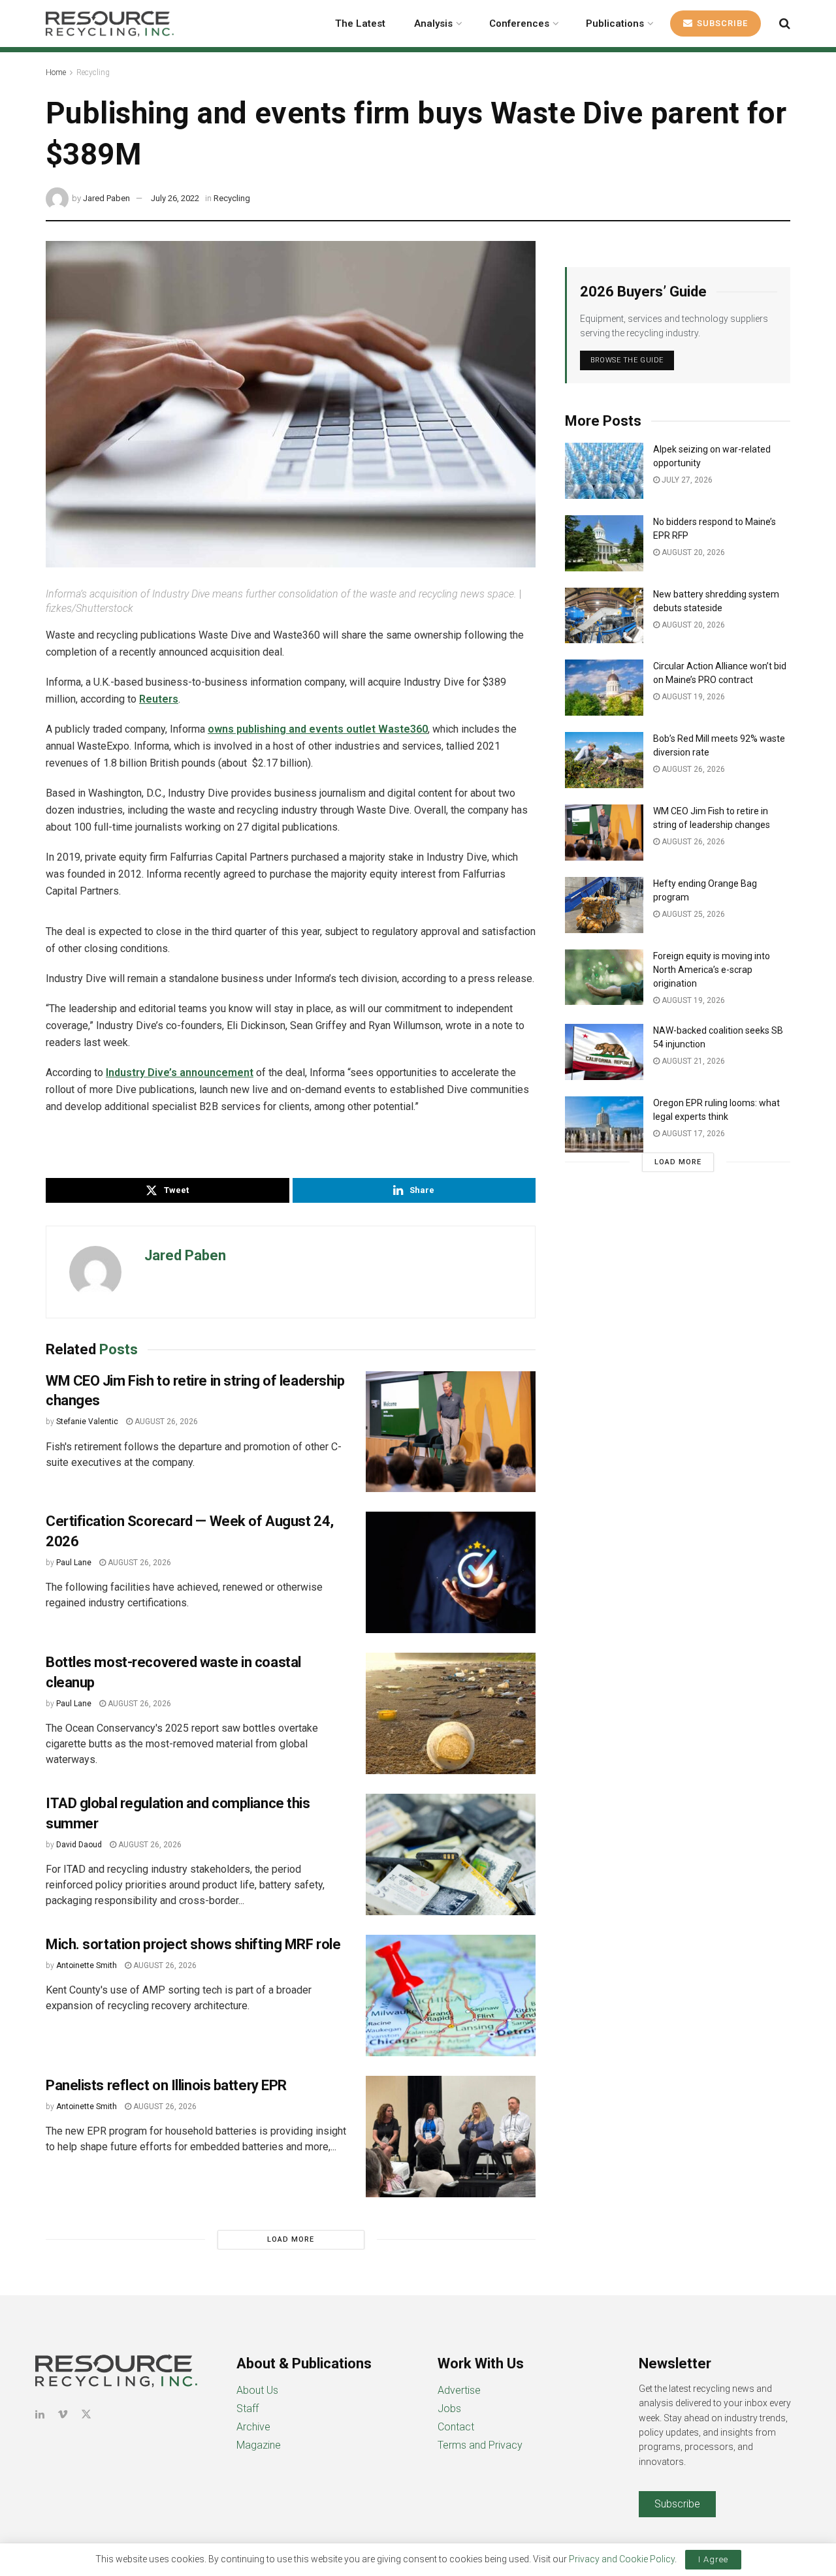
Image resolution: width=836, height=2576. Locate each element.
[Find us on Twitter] (86, 2414)
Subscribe (721, 23)
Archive (253, 2427)
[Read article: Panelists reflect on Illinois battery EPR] (451, 2137)
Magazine (259, 2445)
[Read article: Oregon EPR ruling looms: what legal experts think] (604, 1124)
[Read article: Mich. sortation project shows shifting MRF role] (451, 1996)
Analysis (433, 24)
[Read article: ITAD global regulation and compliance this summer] (451, 1854)
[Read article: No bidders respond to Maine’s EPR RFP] (604, 543)
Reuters (159, 699)
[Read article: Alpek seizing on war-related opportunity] (604, 471)
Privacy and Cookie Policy (622, 2559)
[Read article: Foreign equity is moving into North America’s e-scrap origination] (604, 978)
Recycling (93, 72)
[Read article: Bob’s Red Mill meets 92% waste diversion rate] (604, 760)
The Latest (360, 24)
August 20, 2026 (692, 552)
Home (56, 72)
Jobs (449, 2409)
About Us (257, 2390)
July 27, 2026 (686, 480)
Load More (291, 2239)
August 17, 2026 (692, 1134)
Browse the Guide (627, 360)
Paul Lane (74, 1563)
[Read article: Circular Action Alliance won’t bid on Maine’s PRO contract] (604, 688)
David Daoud (79, 1845)
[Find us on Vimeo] (63, 2414)
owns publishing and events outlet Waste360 (318, 729)
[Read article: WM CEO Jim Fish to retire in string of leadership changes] (451, 1432)
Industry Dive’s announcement (180, 1073)
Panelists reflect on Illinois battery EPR (166, 2085)
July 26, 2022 (175, 198)
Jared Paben (106, 198)
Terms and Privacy (480, 2445)
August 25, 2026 (692, 914)
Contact (456, 2427)
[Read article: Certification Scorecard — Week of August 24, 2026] (451, 1572)
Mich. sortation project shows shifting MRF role (193, 1944)
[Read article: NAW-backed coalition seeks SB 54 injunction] (604, 1052)
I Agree (713, 2559)
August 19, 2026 (692, 697)
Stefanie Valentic (87, 1422)
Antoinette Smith (87, 1965)
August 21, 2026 (692, 1061)
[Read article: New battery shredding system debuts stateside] (604, 616)
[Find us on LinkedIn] (40, 2414)
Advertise (459, 2390)
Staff (248, 2409)
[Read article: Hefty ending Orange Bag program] (604, 905)
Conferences (519, 24)
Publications (615, 24)
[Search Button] (785, 24)
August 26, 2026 (165, 1422)
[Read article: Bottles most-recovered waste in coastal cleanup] (451, 1713)
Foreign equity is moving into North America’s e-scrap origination (712, 970)
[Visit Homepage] (110, 24)
